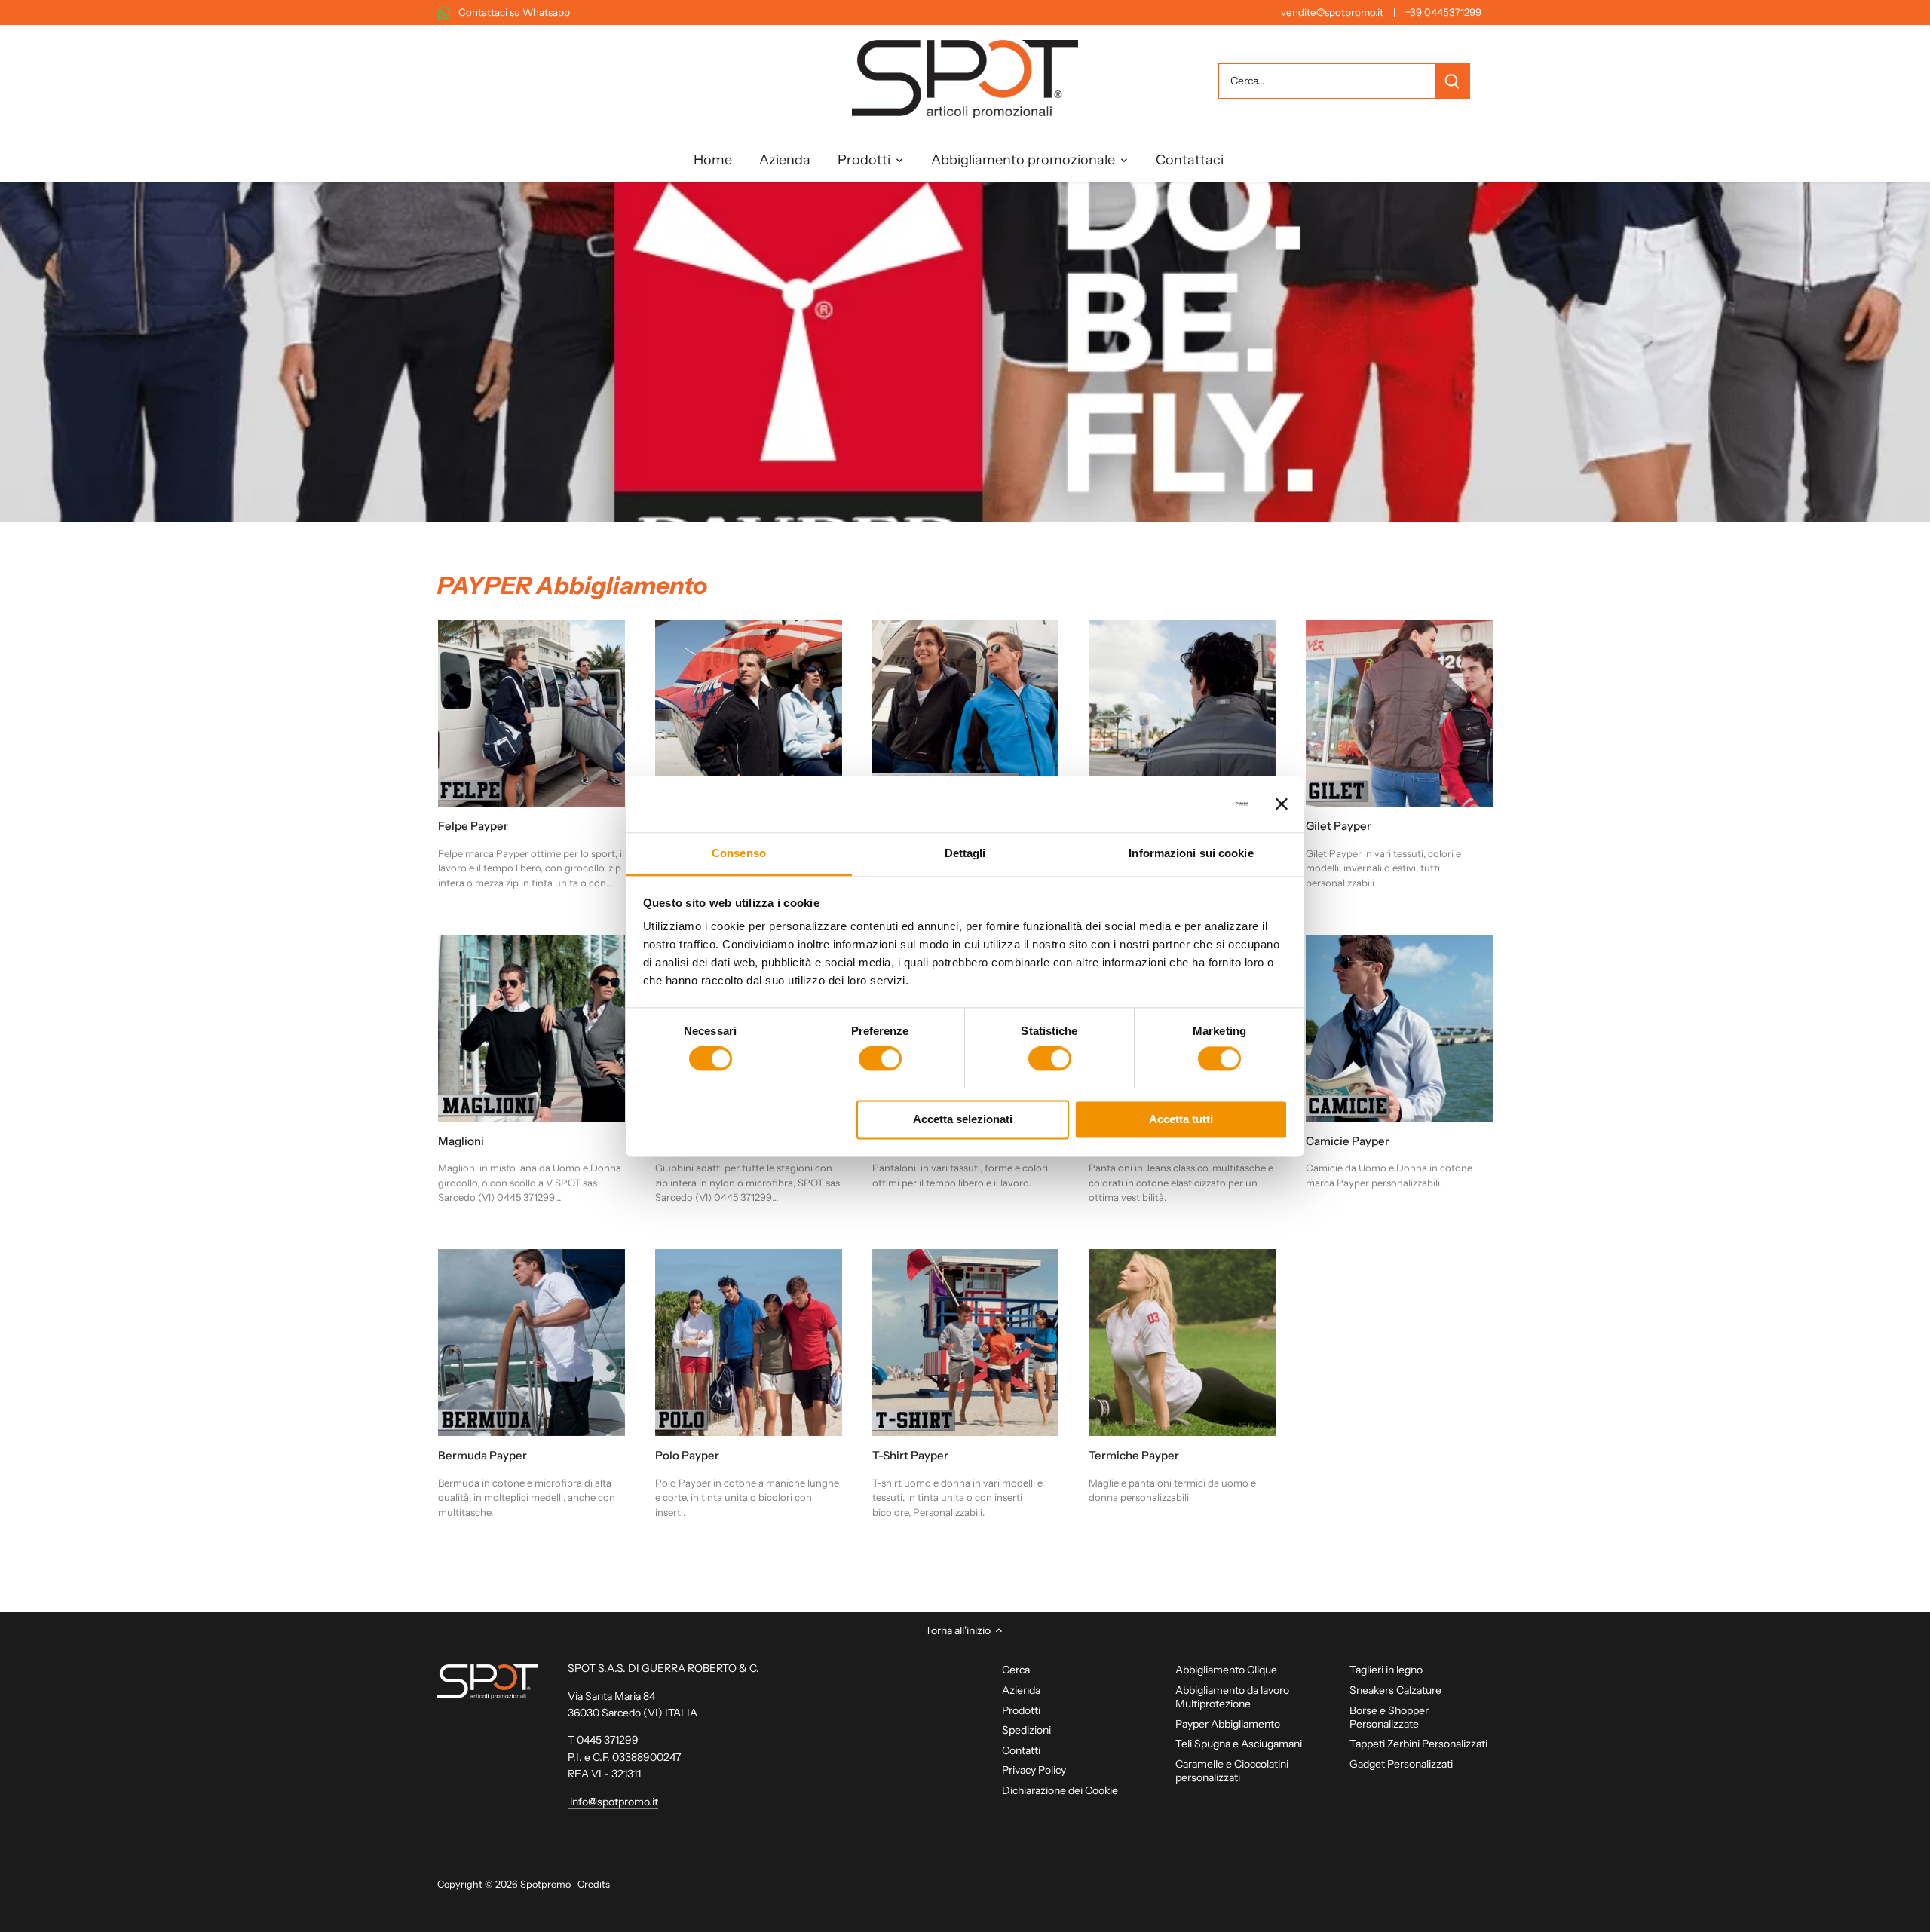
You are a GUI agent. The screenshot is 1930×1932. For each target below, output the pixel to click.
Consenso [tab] (739, 853)
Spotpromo (545, 1884)
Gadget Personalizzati (1401, 1764)
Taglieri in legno (1386, 1670)
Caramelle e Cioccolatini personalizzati (1232, 1771)
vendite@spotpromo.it (1332, 12)
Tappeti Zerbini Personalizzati (1418, 1744)
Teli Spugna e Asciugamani (1239, 1744)
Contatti (1021, 1750)
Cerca (1016, 1670)
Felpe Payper (473, 826)
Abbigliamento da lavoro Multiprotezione (1232, 1697)
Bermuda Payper (482, 1455)
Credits (594, 1884)
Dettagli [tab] (965, 853)
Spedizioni (1026, 1730)
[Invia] (1452, 81)
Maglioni (461, 1141)
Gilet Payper (1339, 826)
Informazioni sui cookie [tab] (1191, 853)
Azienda (1021, 1690)
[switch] (880, 1058)
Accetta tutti (1181, 1119)
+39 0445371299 (1443, 12)
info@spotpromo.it (613, 1802)
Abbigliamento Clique (1226, 1670)
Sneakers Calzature (1395, 1690)
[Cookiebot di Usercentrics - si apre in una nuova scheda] (1182, 804)
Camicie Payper (1348, 1141)
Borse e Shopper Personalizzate (1389, 1717)
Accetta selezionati (963, 1119)
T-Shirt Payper (910, 1455)
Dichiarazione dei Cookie (1060, 1790)
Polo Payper (687, 1455)
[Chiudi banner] (1282, 804)
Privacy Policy (1034, 1770)
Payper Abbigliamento (1228, 1724)
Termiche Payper (1134, 1455)
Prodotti (1021, 1710)
